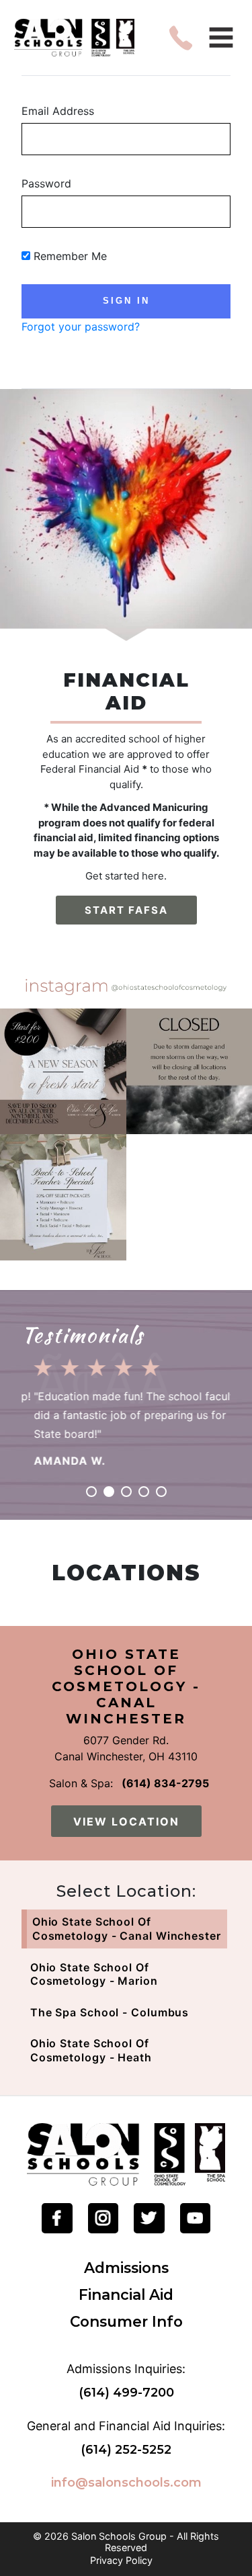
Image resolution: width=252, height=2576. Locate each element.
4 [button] (144, 1492)
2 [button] (109, 1492)
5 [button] (161, 1492)
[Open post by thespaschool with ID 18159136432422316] (63, 1197)
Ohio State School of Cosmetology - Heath (91, 2050)
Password (46, 183)
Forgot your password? (81, 327)
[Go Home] (126, 2153)
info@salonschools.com (126, 2483)
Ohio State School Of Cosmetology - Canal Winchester (127, 1929)
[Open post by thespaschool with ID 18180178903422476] (63, 1072)
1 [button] (91, 1492)
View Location (126, 1821)
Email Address (58, 111)
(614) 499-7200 (126, 2393)
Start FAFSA (126, 910)
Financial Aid (126, 2294)
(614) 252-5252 (126, 2450)
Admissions (126, 2268)
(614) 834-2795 (165, 1783)
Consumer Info (126, 2321)
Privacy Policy (121, 2561)
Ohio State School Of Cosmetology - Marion (94, 1974)
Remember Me (69, 256)
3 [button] (126, 1492)
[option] (126, 1408)
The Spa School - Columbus (110, 2012)
